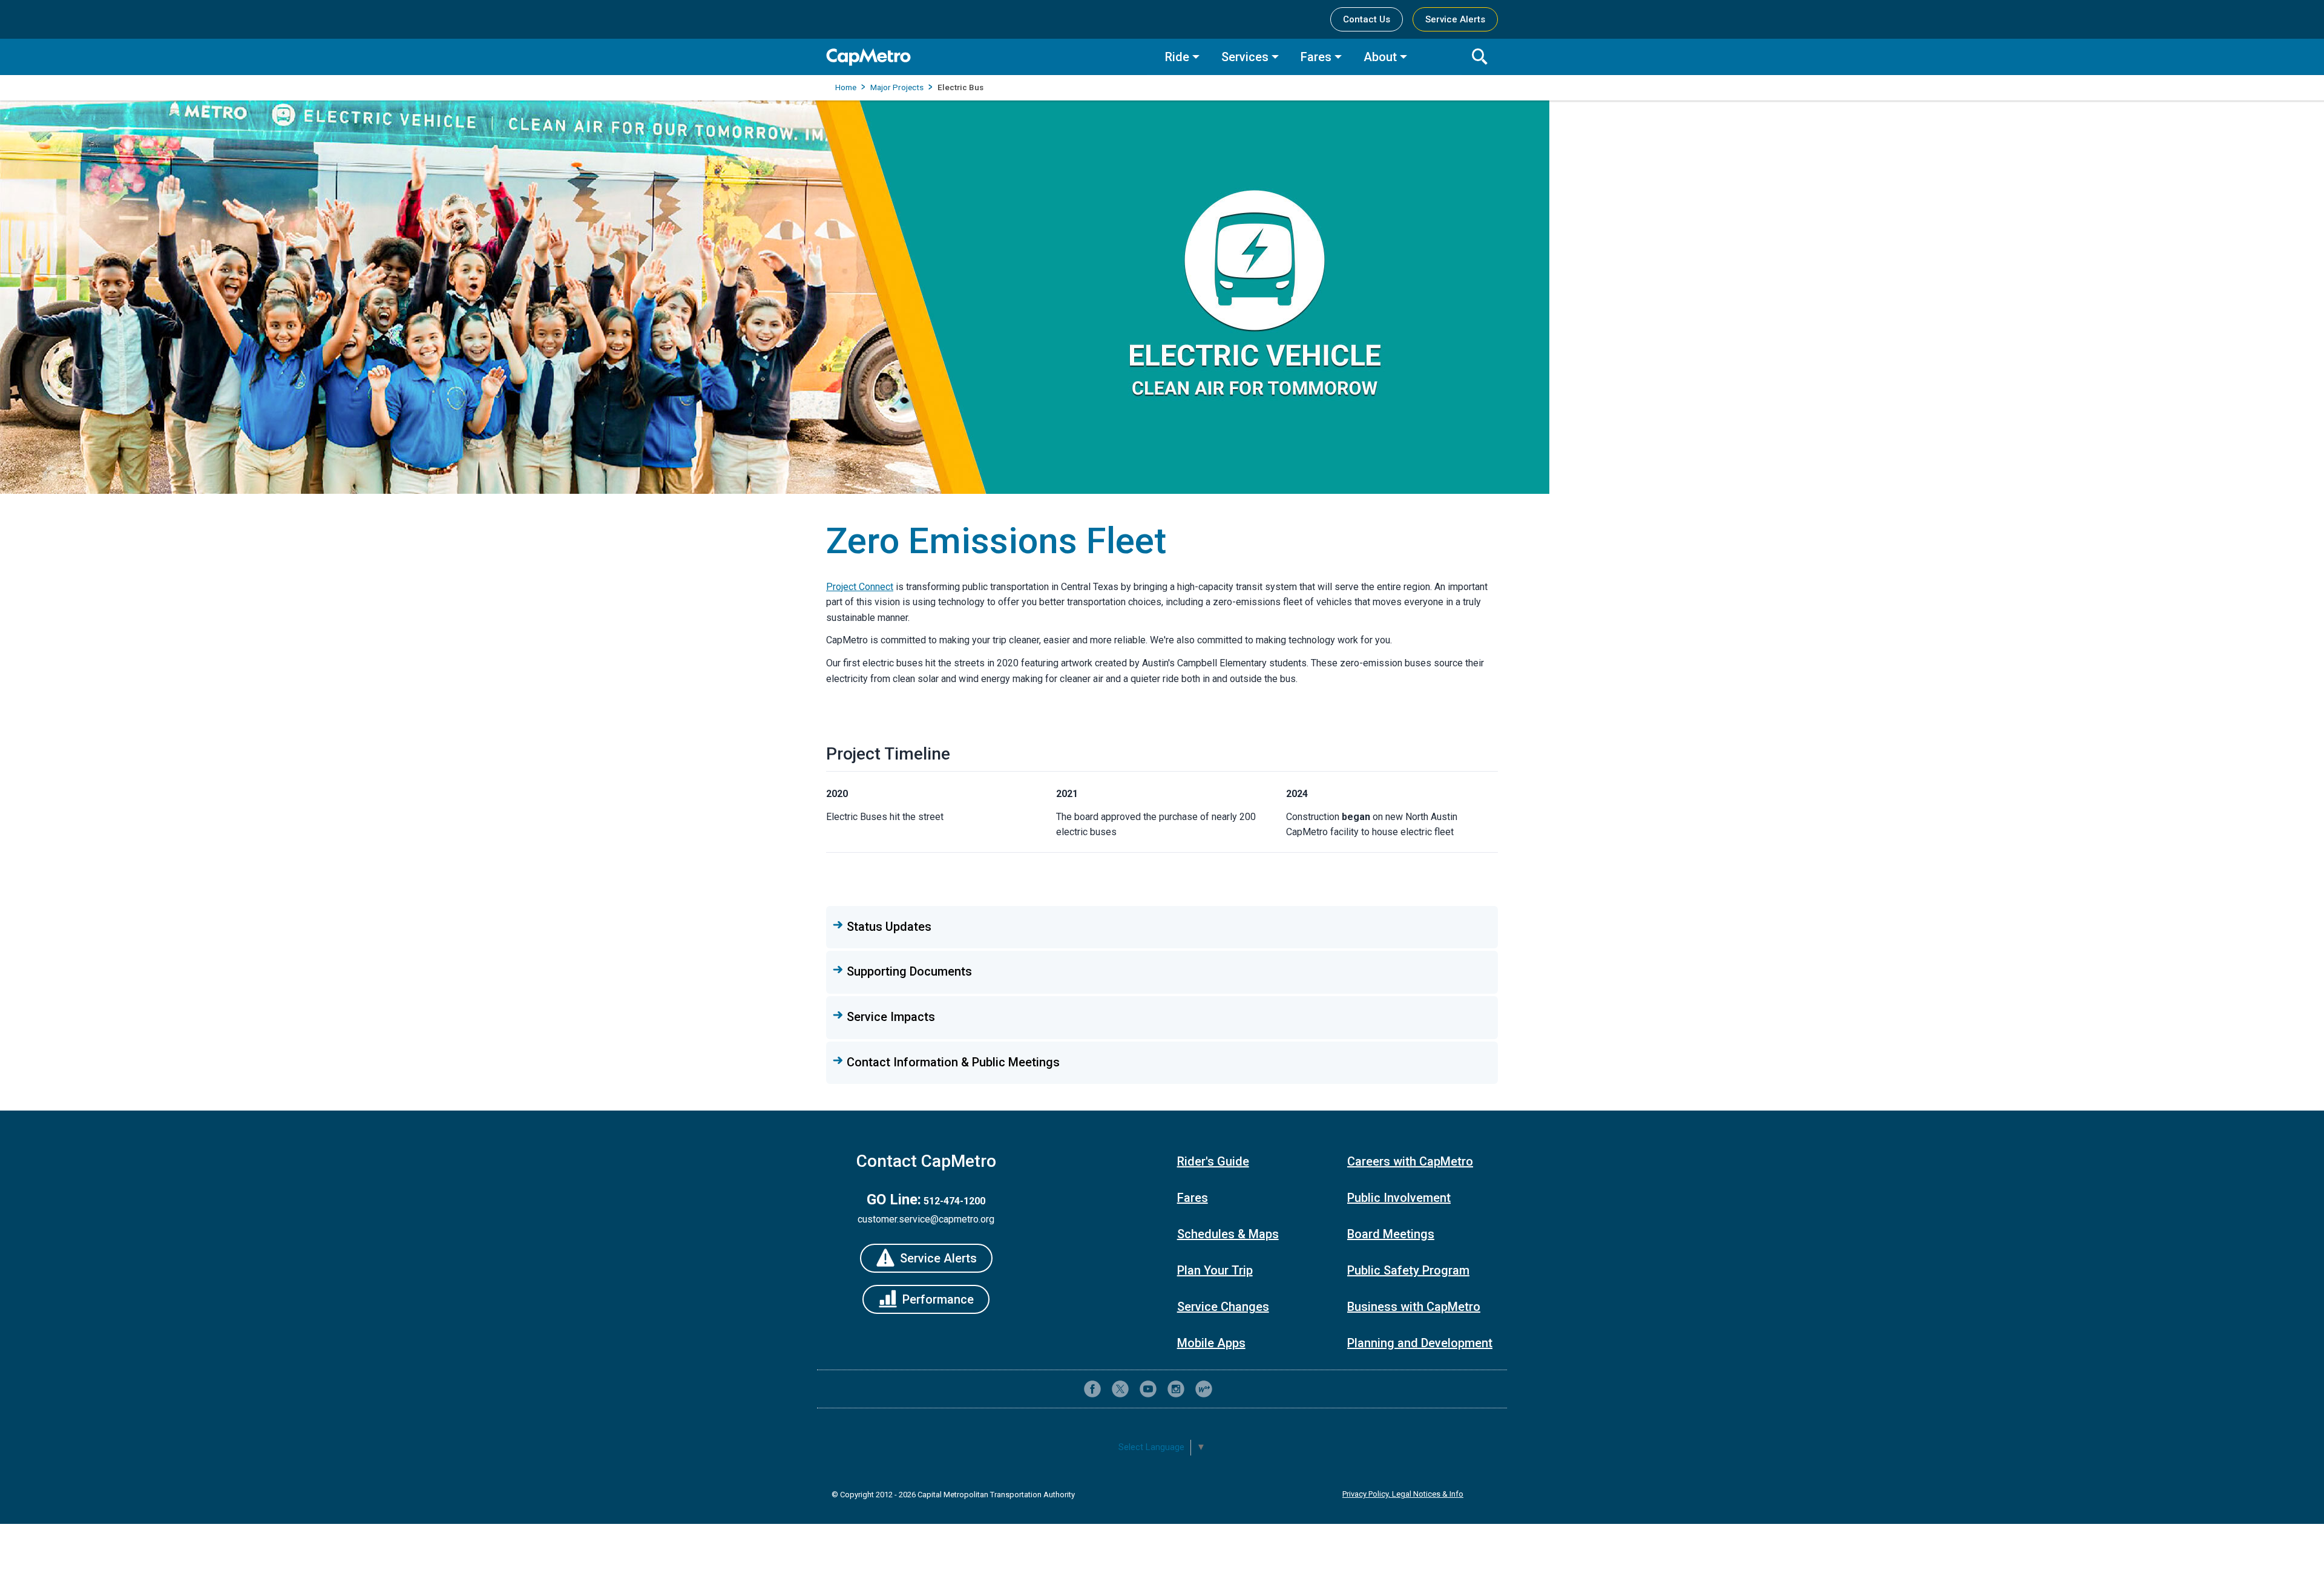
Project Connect (860, 587)
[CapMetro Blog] (1204, 1389)
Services (1245, 57)
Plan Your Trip (1215, 1270)
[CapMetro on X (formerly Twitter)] (1120, 1389)
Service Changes (1223, 1307)
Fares (1316, 57)
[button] (1162, 927)
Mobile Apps (1211, 1343)
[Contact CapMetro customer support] (1232, 1389)
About (1380, 57)
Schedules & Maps (1228, 1234)
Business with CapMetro (1414, 1307)
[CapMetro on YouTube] (1148, 1389)
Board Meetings (1391, 1234)
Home (846, 87)
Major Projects (897, 87)
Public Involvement (1399, 1198)
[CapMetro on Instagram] (1176, 1389)
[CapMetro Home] (986, 57)
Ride (1177, 57)
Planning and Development (1420, 1343)
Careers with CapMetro (1410, 1161)
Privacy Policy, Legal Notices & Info (1403, 1494)
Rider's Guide (1213, 1161)
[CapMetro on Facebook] (1092, 1389)
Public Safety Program (1408, 1270)
